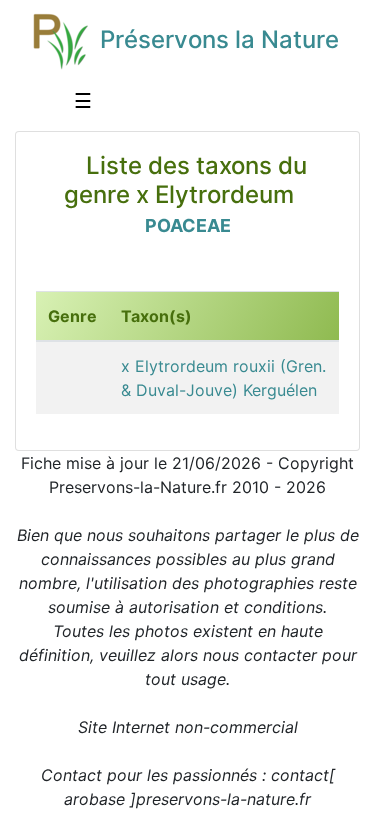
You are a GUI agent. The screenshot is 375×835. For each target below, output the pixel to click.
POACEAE (188, 225)
